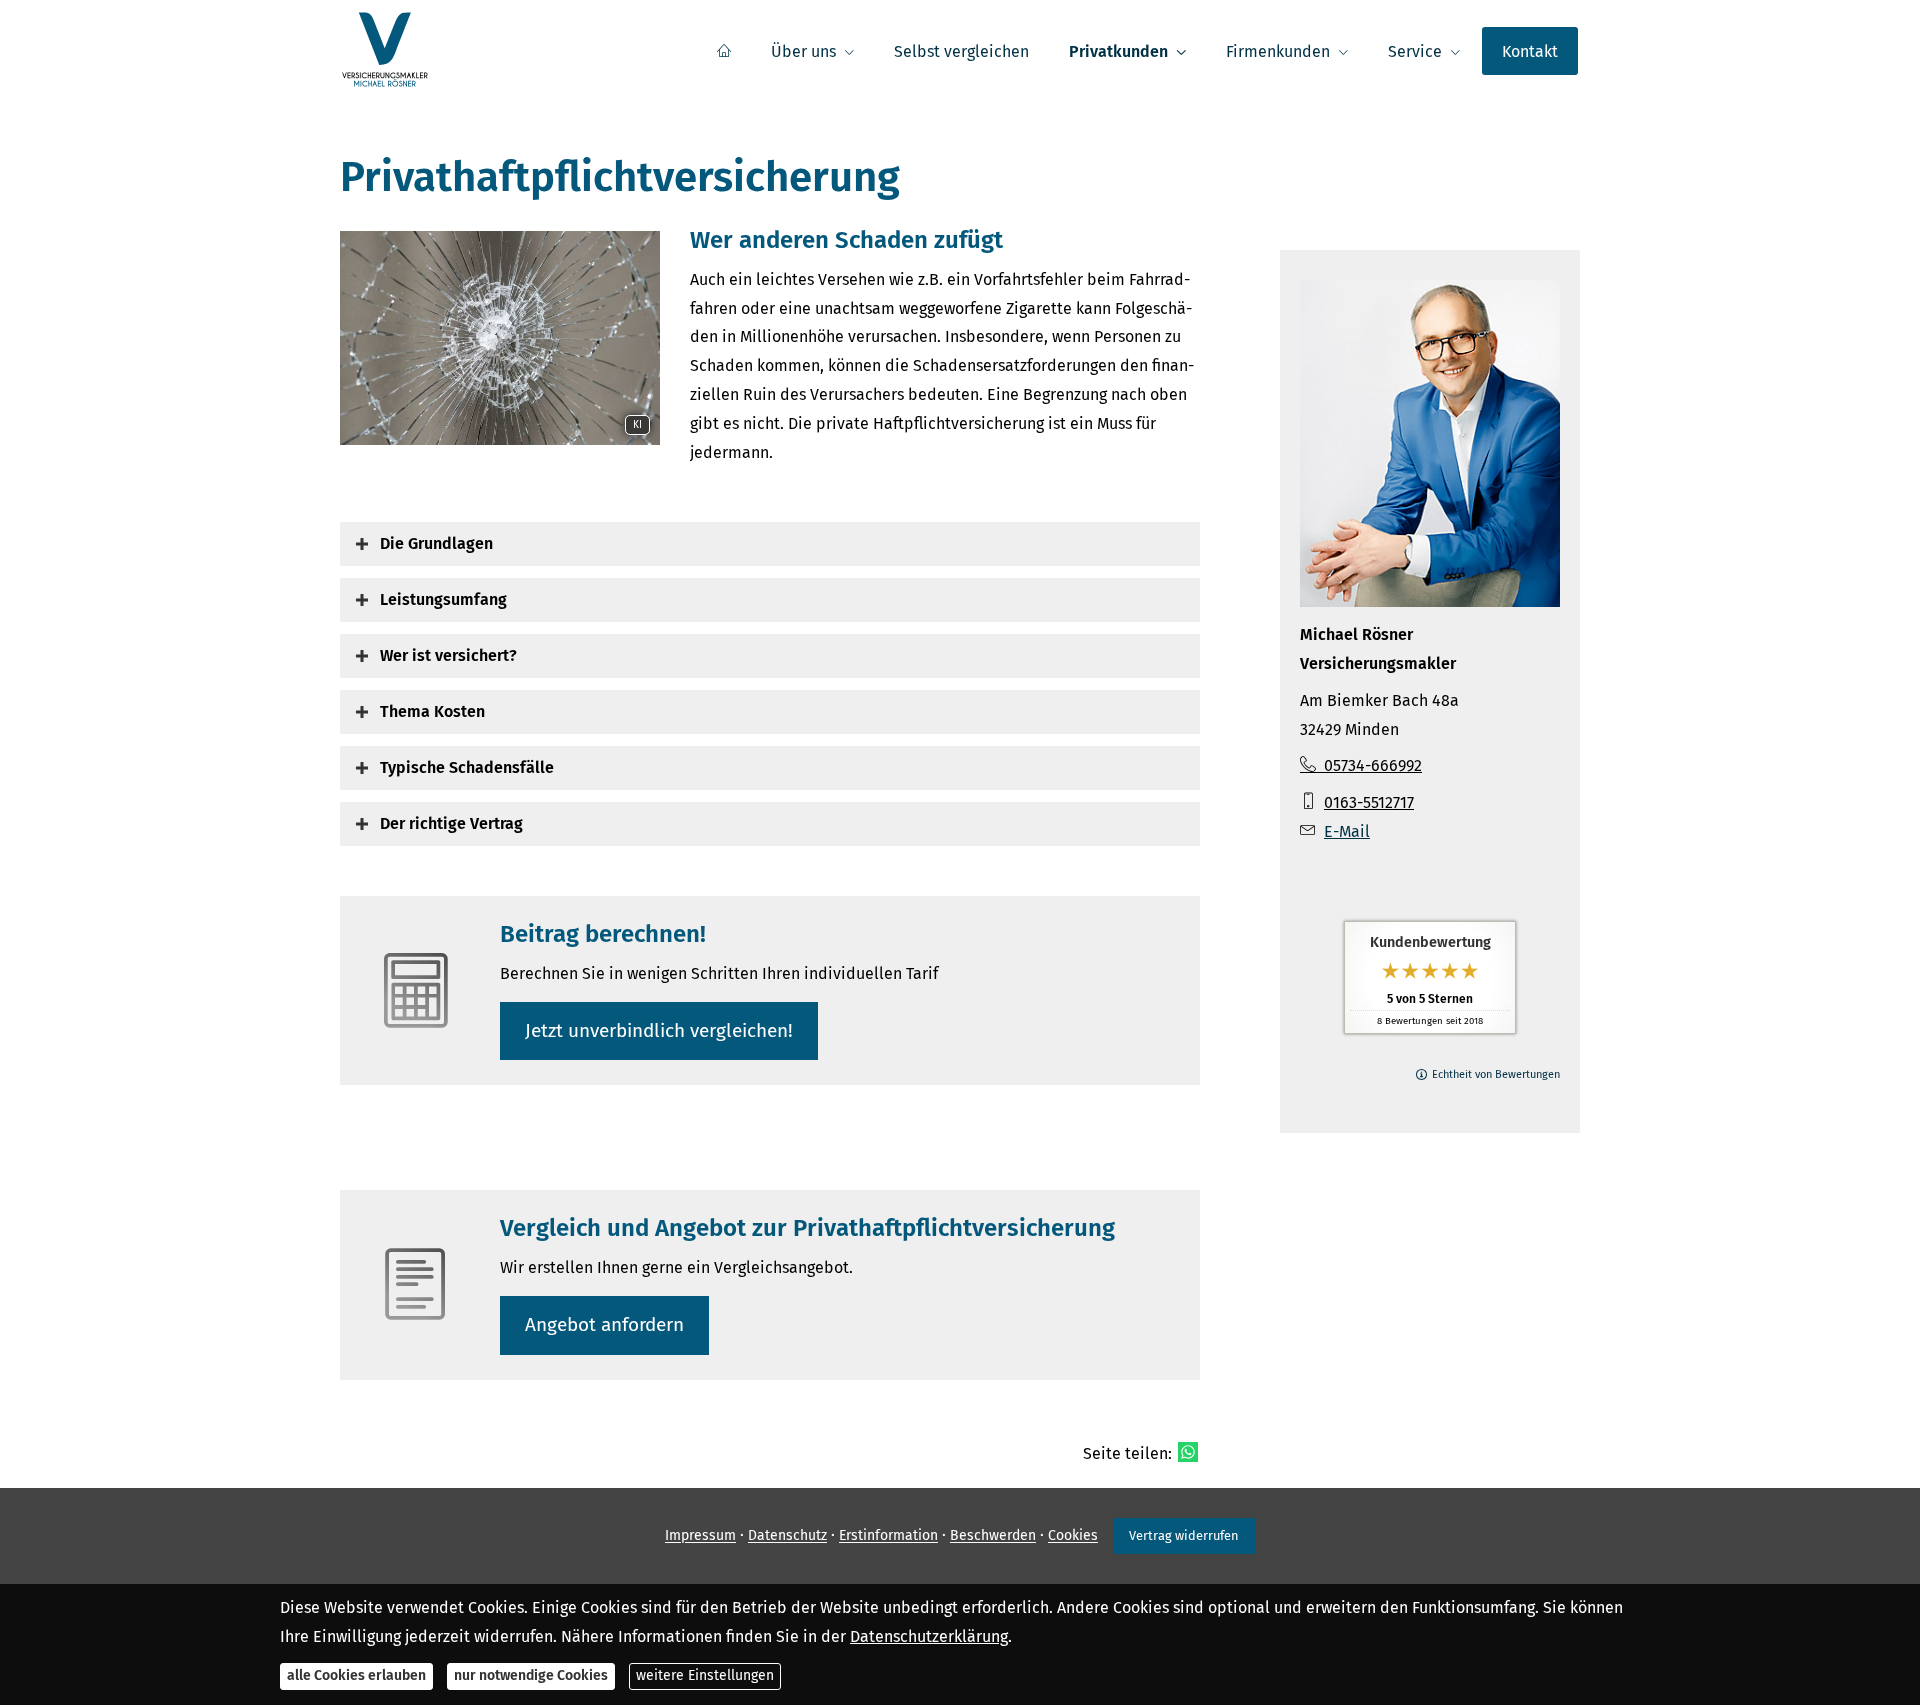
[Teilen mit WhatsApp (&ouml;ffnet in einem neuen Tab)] (1188, 1452)
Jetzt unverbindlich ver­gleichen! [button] (659, 1030)
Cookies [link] (1073, 1536)
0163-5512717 (1369, 802)
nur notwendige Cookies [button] (531, 1675)
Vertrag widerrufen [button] (1184, 1535)
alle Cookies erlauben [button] (356, 1675)
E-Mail (1347, 831)
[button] (436, 543)
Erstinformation (888, 1536)
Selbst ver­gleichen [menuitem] (961, 51)
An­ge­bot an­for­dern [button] (604, 1324)
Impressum (700, 1536)
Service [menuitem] (1415, 51)
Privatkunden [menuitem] (1118, 51)
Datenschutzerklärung (929, 1635)
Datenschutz (787, 1536)
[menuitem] (724, 51)
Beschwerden (993, 1536)
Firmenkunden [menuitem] (1278, 51)
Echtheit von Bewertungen (1496, 1074)
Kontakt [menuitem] (1530, 51)
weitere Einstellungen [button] (705, 1675)
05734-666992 (1373, 765)
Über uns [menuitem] (803, 51)
